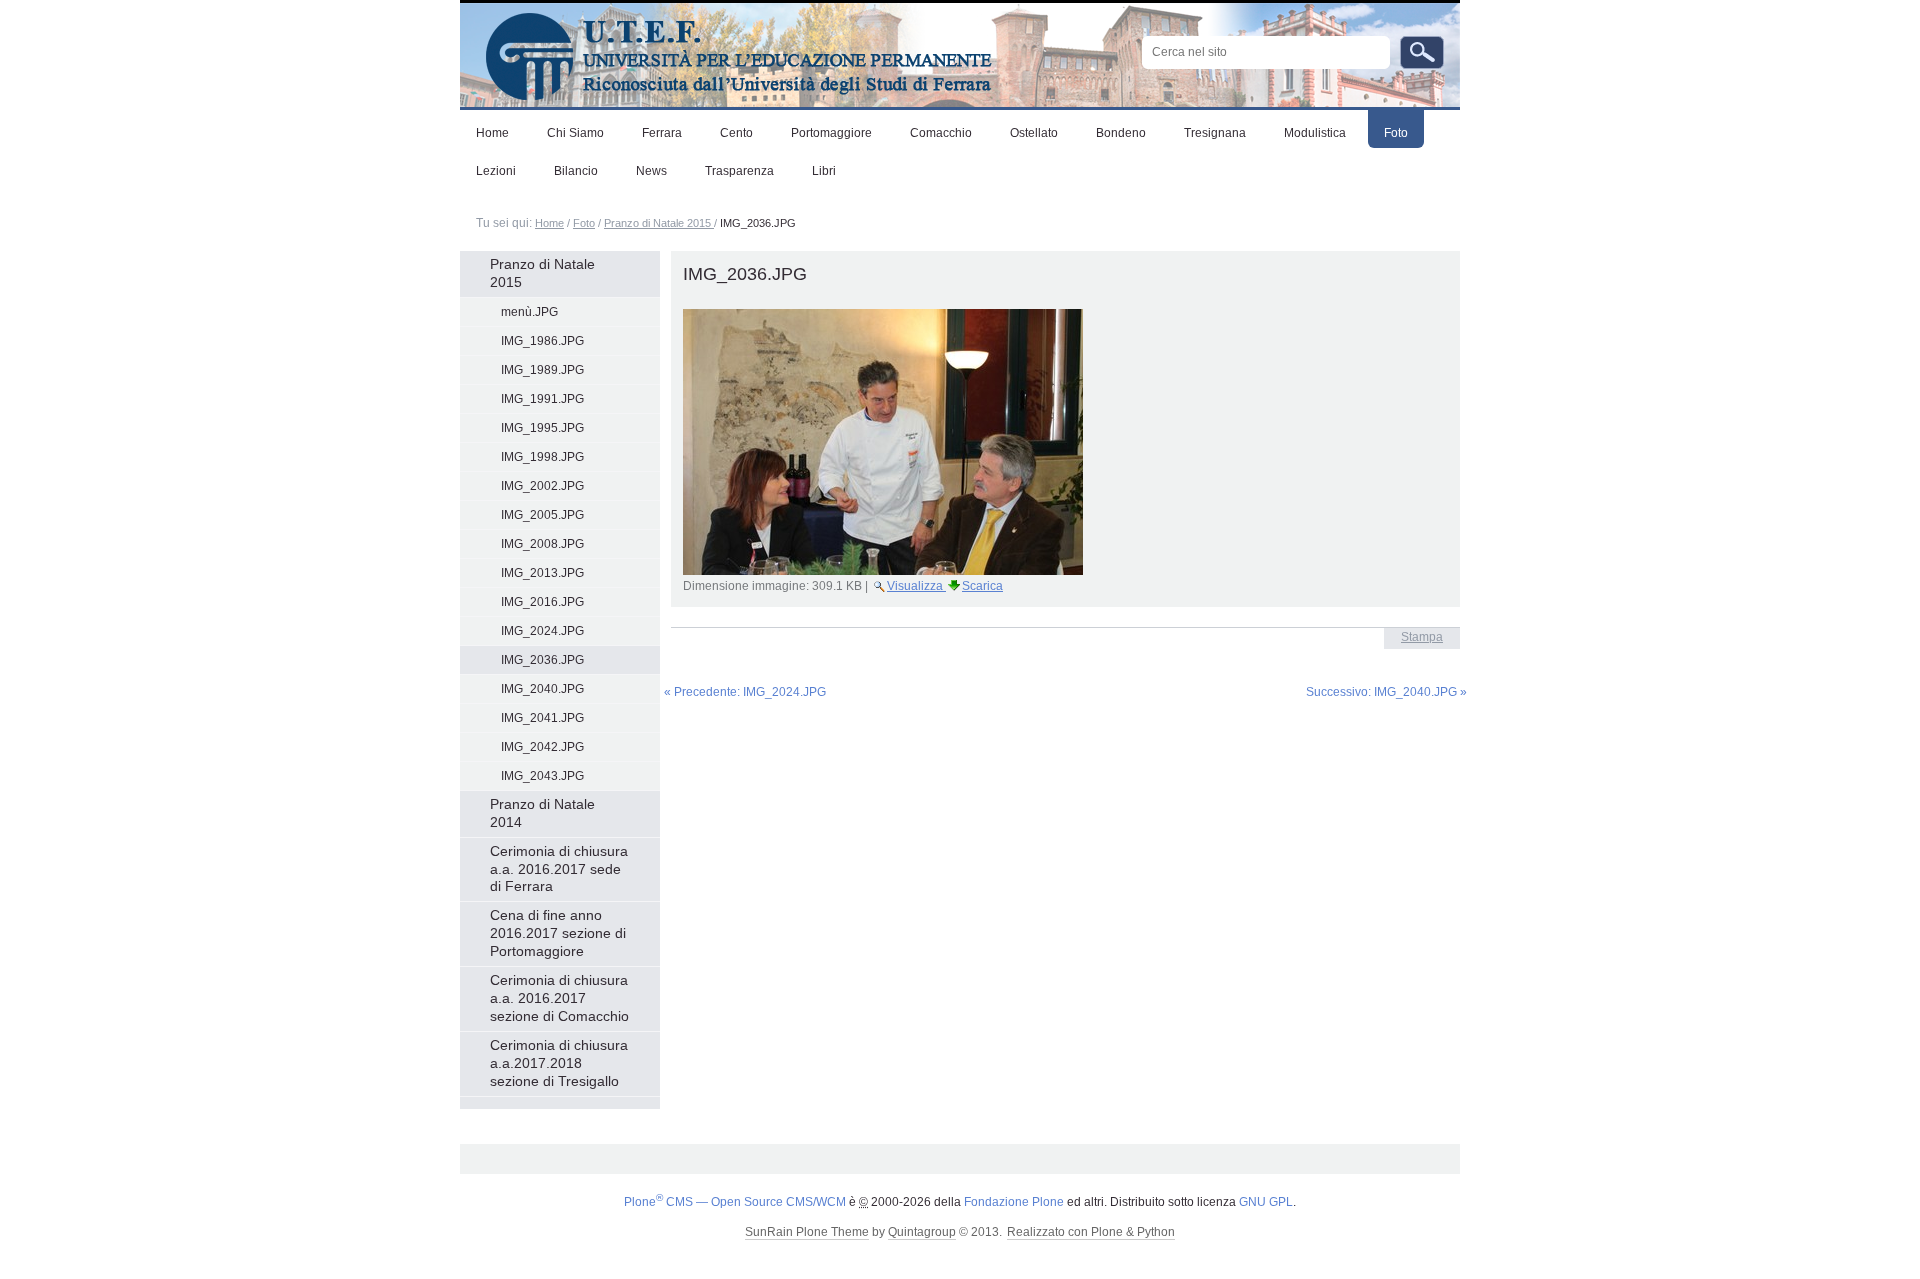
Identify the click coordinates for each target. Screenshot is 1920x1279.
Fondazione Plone (1014, 1202)
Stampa (1422, 637)
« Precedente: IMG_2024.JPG (745, 692)
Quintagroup (922, 1232)
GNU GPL (1266, 1202)
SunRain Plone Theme (807, 1232)
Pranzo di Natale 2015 (659, 223)
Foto (584, 223)
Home (549, 223)
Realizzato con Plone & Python (1091, 1232)
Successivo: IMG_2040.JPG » (1386, 692)
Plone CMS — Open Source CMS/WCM (735, 1202)
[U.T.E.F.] (726, 52)
